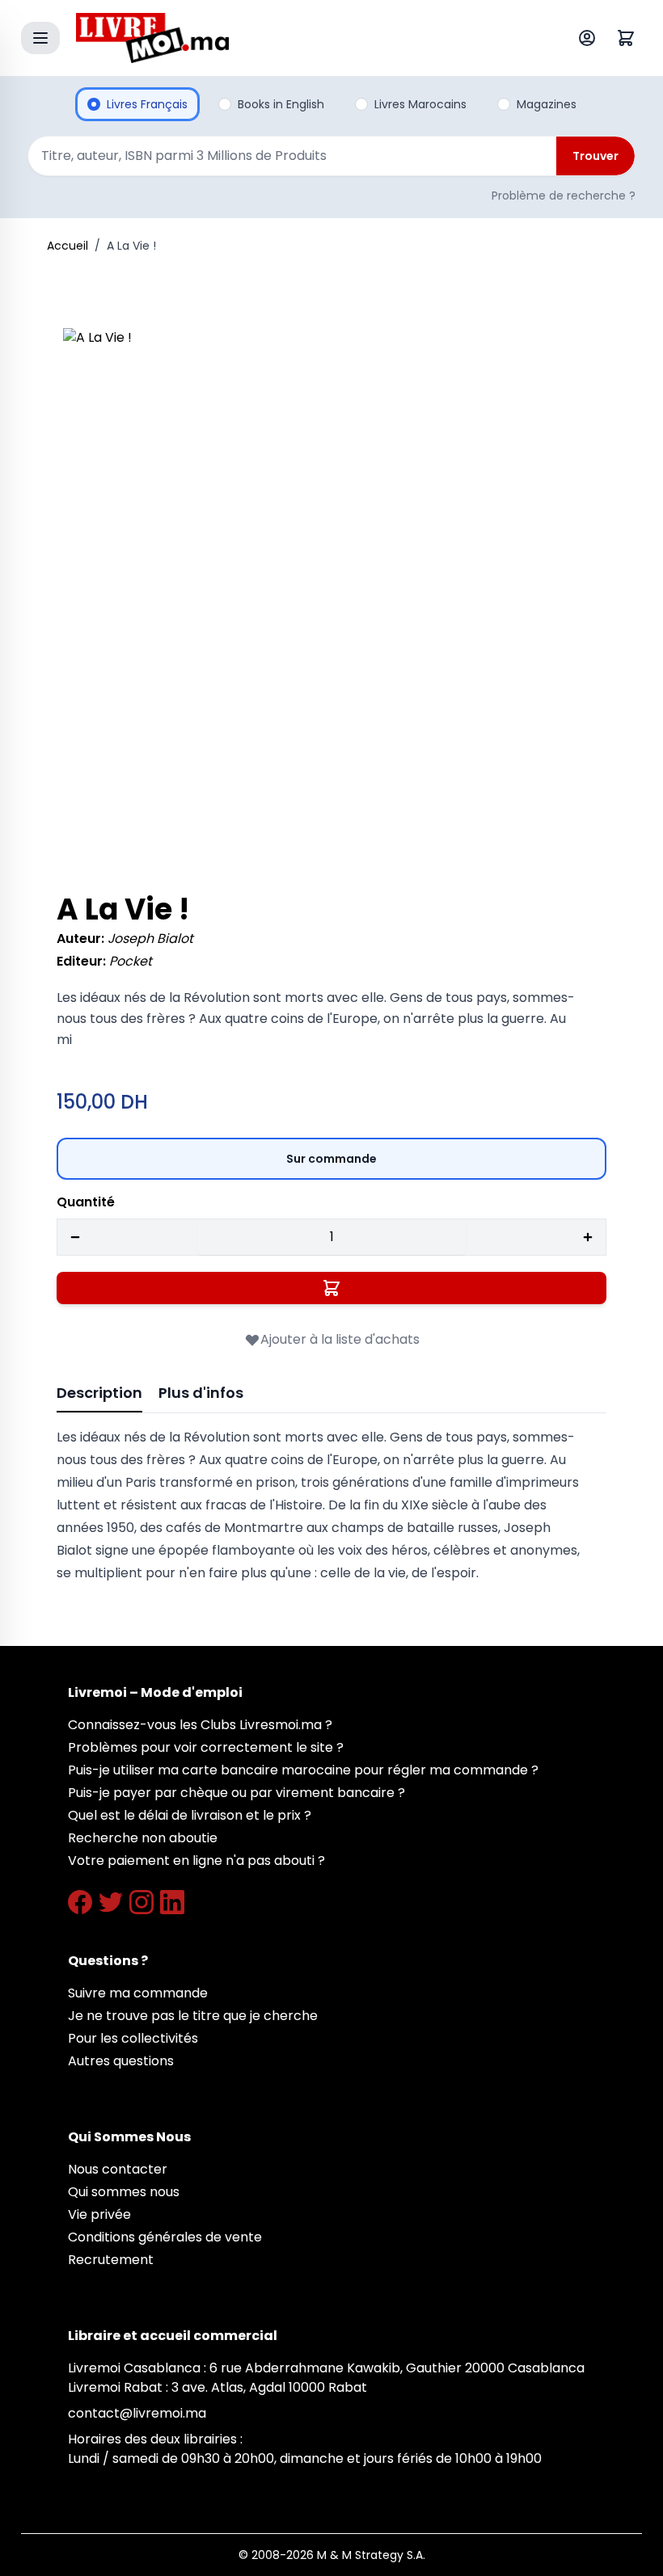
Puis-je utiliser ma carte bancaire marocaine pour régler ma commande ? (303, 1770)
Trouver (595, 156)
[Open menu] (40, 38)
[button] (331, 596)
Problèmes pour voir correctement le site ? (206, 1747)
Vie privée (99, 2214)
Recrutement (111, 2260)
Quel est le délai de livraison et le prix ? (190, 1815)
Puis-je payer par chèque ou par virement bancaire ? (236, 1793)
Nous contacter (118, 2169)
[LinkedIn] (172, 1902)
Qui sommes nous (124, 2192)
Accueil (68, 246)
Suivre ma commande (138, 1993)
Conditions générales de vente (165, 2237)
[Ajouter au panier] (331, 1288)
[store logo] (294, 38)
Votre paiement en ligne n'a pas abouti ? (196, 1860)
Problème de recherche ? (564, 196)
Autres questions (121, 2061)
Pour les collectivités (133, 2038)
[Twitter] (111, 1902)
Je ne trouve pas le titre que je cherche (193, 2016)
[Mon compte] (590, 38)
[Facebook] (80, 1902)
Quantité (86, 1202)
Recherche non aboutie (143, 1838)
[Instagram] (141, 1902)
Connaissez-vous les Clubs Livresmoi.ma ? (200, 1725)
